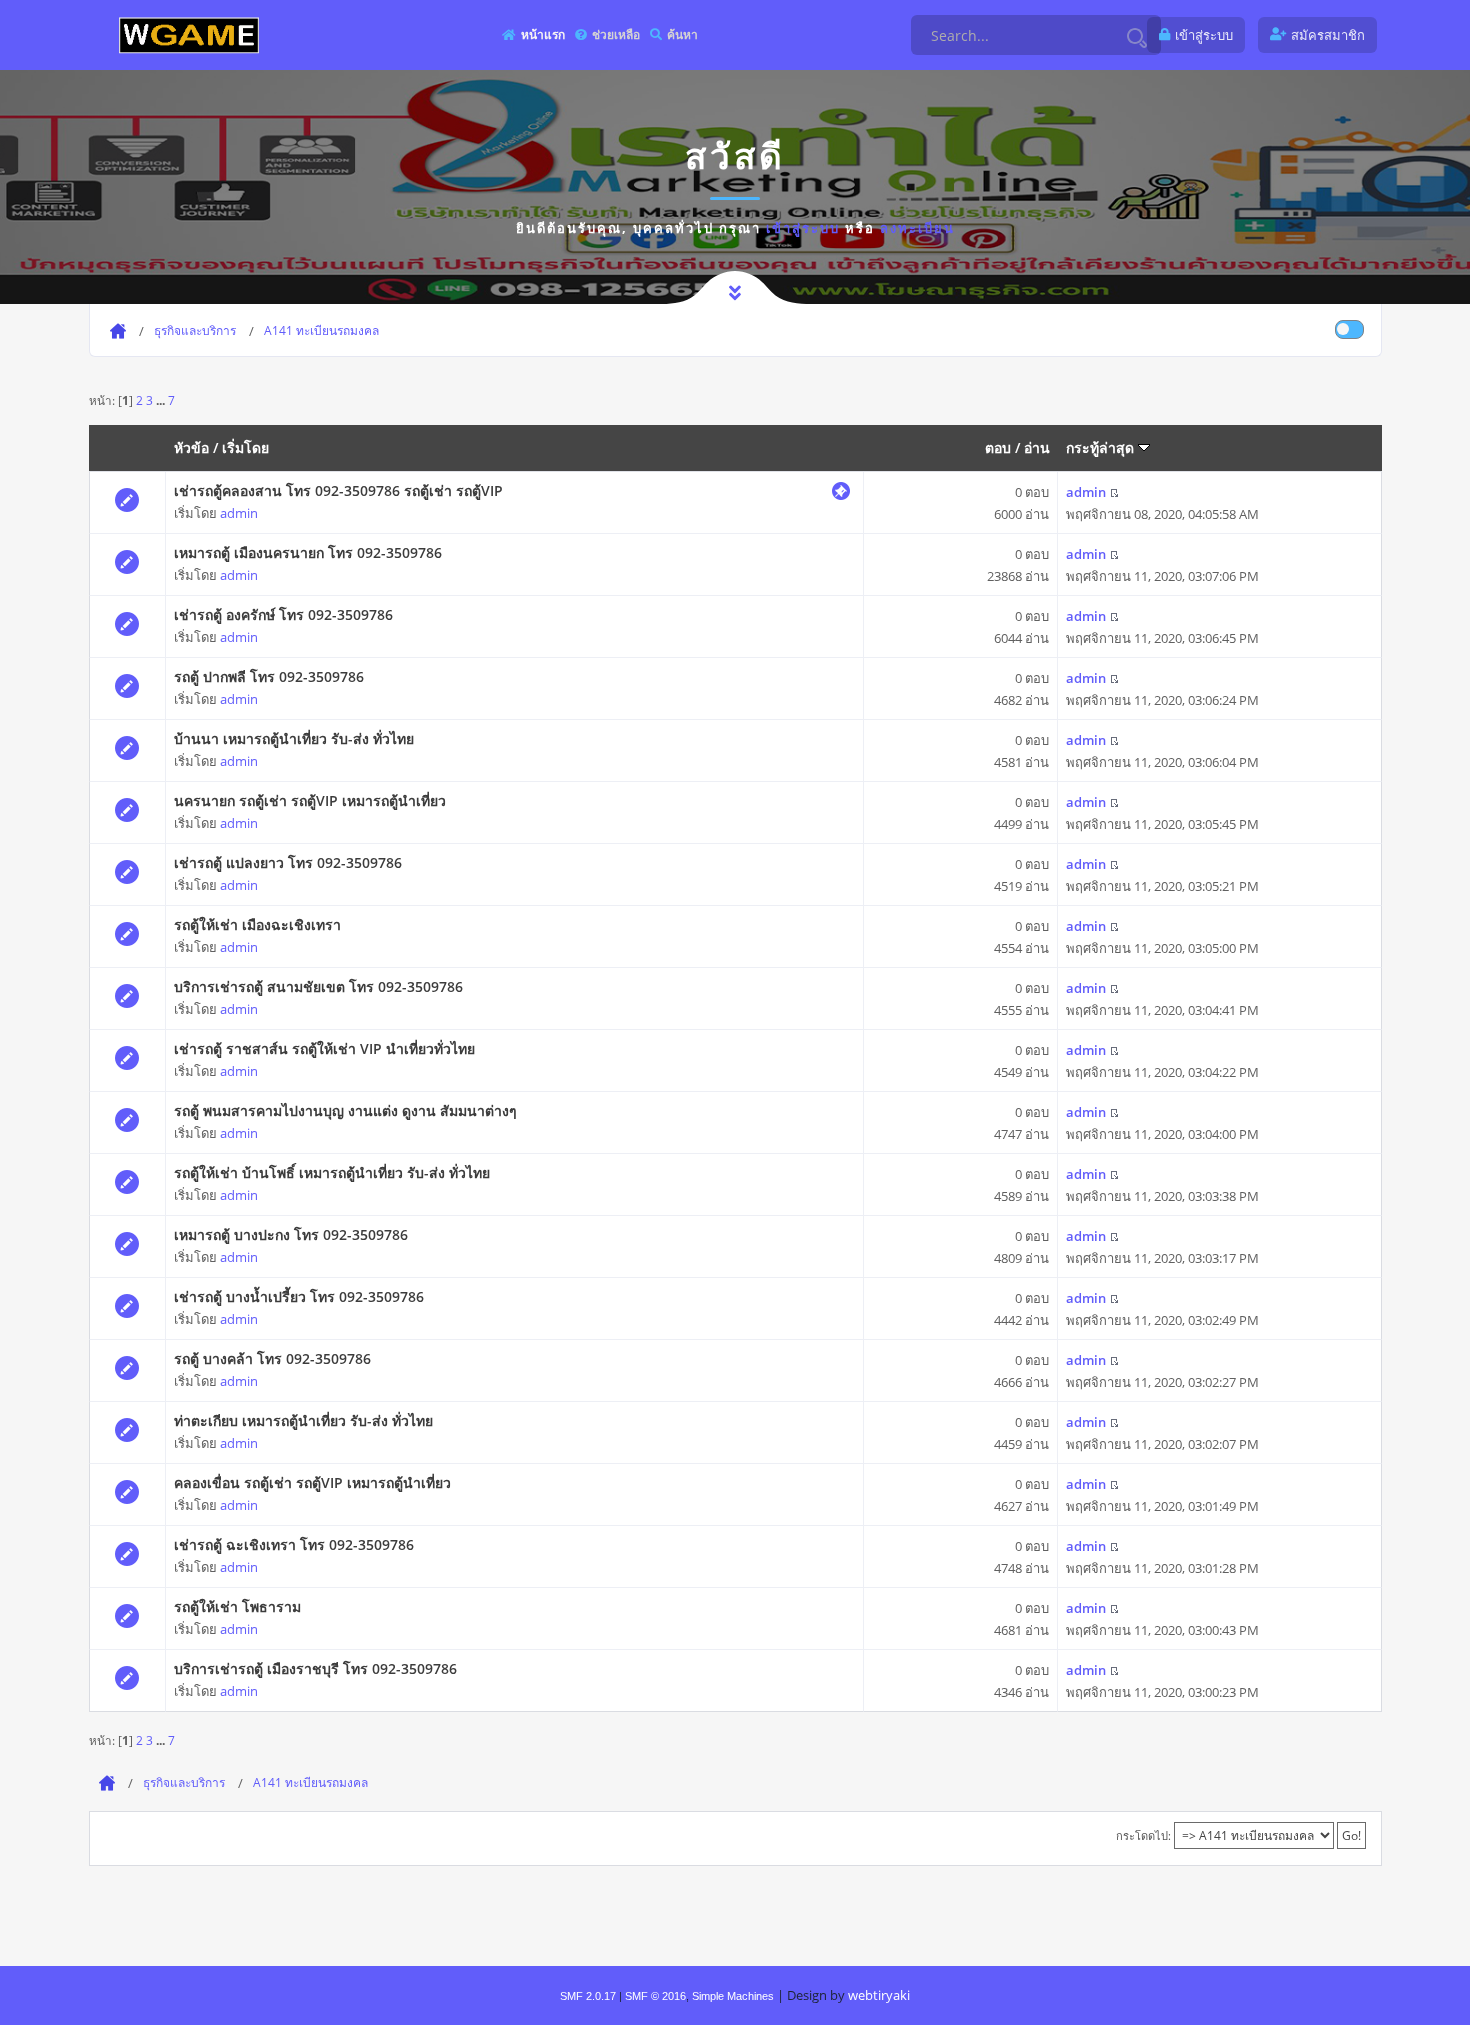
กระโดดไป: (1143, 1835)
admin (239, 513)
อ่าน (1037, 447)
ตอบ (998, 447)
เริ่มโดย (245, 447)
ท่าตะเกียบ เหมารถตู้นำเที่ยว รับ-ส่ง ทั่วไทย (303, 1420)
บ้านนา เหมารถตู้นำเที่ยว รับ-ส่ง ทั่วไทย (294, 738)
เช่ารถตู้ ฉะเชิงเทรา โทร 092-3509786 (294, 1544)
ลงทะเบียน (917, 228)
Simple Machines (733, 1996)
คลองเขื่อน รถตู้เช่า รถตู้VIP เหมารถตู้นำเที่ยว (312, 1482)
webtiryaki (879, 1995)
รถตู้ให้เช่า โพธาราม (237, 1606)
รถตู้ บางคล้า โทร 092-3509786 (272, 1358)
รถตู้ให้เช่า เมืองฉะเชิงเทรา (257, 924)
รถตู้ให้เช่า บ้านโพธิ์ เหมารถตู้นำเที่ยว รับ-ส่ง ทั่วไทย (332, 1172)
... (162, 400)
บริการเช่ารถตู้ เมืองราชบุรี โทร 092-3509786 (315, 1668)
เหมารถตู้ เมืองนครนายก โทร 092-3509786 (308, 552)
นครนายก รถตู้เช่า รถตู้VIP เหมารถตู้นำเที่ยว (310, 800)
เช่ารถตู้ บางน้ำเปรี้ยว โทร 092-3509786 (299, 1296)
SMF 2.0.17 (588, 1996)
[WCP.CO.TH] (189, 34)
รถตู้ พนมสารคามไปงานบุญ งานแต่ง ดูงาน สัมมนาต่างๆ (345, 1110)
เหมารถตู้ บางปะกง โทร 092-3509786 (291, 1234)
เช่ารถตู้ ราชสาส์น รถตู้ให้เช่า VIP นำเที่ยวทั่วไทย (324, 1048)
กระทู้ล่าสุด (1102, 447)
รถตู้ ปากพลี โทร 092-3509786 (269, 676)
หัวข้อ (191, 447)
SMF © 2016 (655, 1996)
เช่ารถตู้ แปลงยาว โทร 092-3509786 (288, 862)
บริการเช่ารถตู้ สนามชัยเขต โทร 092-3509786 (318, 986)
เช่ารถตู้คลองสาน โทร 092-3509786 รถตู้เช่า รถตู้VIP (338, 490)
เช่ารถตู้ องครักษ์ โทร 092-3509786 (283, 614)
